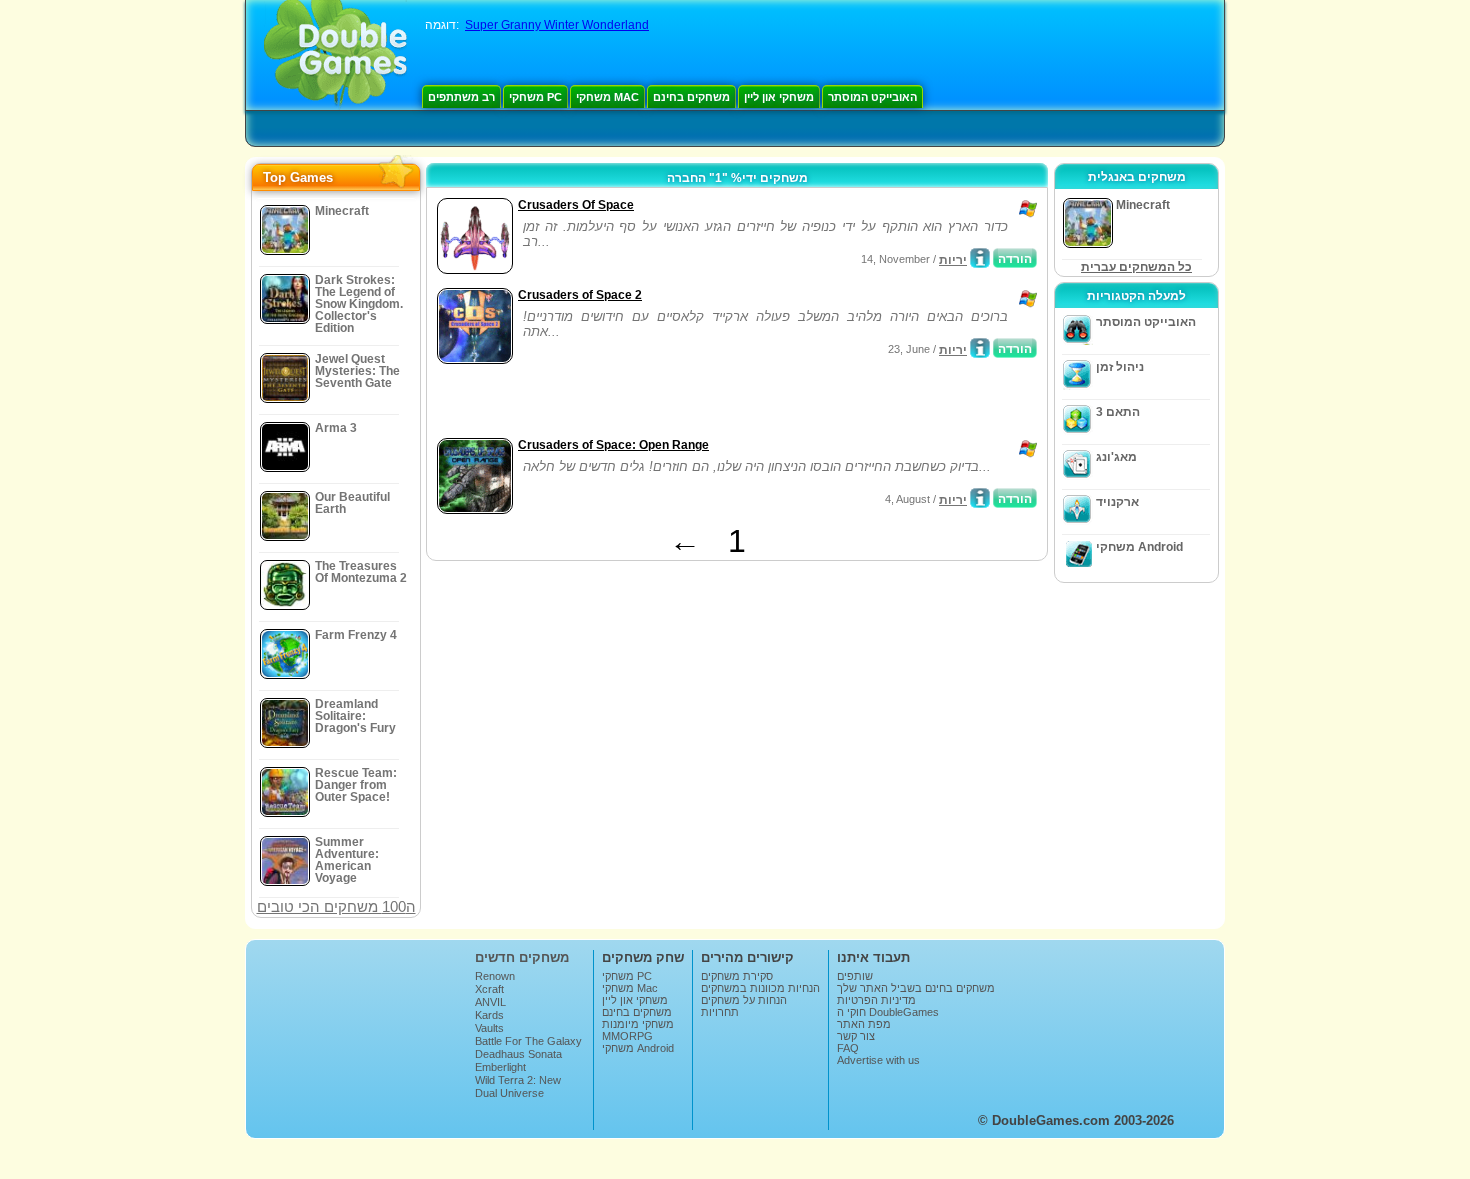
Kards (489, 1015)
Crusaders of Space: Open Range (613, 445)
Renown (495, 976)
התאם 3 (1118, 412)
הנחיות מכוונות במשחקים (760, 988)
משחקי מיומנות (638, 1024)
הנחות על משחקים (744, 1000)
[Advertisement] (666, 403)
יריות (953, 260)
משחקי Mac (607, 97)
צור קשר (856, 1036)
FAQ (848, 1048)
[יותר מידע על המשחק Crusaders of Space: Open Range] (980, 498)
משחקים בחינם (691, 97)
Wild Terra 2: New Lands (518, 1086)
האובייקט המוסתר (872, 97)
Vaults (489, 1028)
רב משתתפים (461, 97)
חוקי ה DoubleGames (888, 1012)
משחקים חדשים (522, 957)
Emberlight (500, 1067)
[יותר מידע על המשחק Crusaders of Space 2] (980, 348)
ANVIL (490, 1002)
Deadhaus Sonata (518, 1054)
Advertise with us (878, 1060)
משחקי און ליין (779, 97)
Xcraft (489, 989)
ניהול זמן (1120, 367)
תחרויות (720, 1012)
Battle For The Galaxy (528, 1041)
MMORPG (627, 1036)
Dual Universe (509, 1093)
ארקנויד (1117, 502)
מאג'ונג (1116, 457)
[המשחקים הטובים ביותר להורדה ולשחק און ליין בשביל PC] (335, 55)
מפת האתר (864, 1024)
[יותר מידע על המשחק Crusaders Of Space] (980, 258)
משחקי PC (535, 97)
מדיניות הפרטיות (876, 1000)
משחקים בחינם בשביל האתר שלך (916, 988)
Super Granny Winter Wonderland (557, 25)
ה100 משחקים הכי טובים (336, 906)
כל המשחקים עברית (1136, 267)
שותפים (855, 976)
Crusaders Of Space (576, 205)
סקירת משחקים (737, 976)
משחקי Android (1139, 547)
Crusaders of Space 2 (580, 295)
